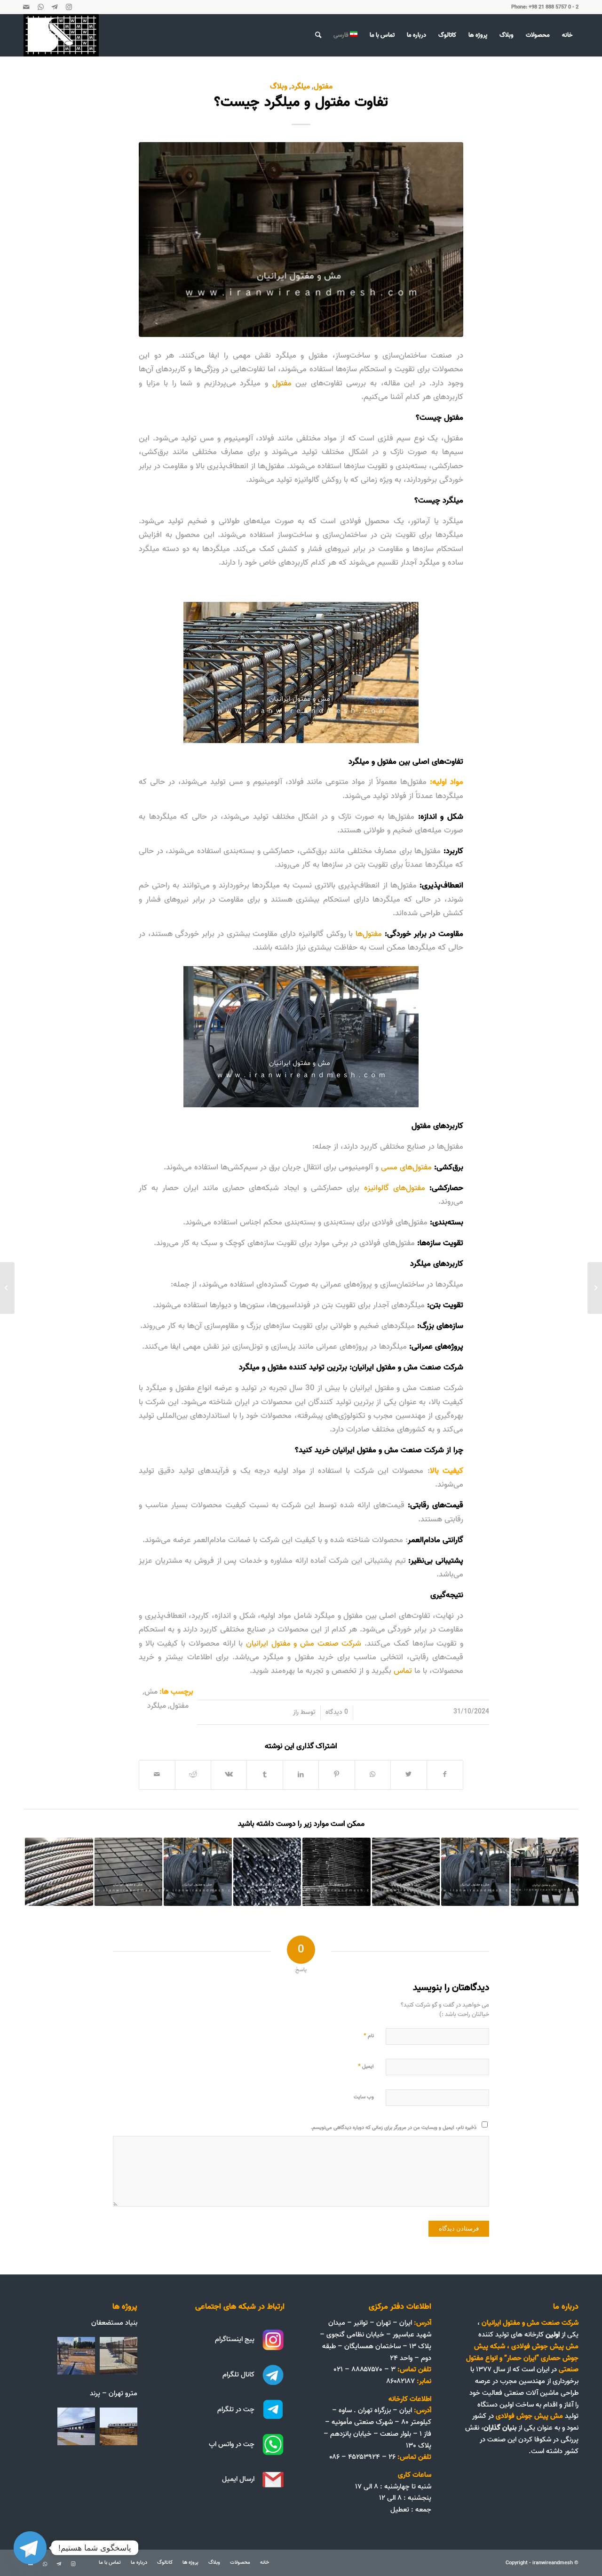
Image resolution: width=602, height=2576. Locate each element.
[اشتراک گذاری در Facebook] (445, 1775)
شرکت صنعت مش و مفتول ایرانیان (304, 1643)
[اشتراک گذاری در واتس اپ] (373, 1775)
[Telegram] (30, 2548)
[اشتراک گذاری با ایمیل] (157, 1775)
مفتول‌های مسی (408, 1167)
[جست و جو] (318, 35)
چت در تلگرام (236, 2409)
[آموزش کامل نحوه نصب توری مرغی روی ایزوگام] (595, 1288)
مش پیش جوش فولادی (545, 2346)
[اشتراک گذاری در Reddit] (193, 1775)
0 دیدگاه (337, 1712)
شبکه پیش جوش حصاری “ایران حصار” (526, 2352)
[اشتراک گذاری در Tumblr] (265, 1775)
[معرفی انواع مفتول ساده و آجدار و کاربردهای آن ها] (545, 1872)
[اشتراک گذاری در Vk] (229, 1775)
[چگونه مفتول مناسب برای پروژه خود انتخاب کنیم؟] (198, 1872)
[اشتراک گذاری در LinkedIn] (301, 1775)
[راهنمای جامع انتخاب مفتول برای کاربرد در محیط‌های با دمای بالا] (267, 1872)
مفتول (323, 86)
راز (296, 1712)
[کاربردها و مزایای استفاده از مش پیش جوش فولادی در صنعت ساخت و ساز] (337, 1872)
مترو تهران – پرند (114, 2393)
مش (151, 1692)
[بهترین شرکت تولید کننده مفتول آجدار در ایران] (59, 1872)
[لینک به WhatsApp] (40, 7)
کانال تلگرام (238, 2375)
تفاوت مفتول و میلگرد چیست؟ (301, 102)
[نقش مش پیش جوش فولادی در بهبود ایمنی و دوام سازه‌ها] (129, 1872)
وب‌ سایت (364, 2097)
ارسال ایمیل (238, 2479)
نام (369, 2035)
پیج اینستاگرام (235, 2339)
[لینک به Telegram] (55, 7)
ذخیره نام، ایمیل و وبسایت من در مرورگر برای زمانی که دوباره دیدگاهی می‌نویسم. (394, 2128)
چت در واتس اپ (232, 2444)
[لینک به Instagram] (69, 7)
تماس (403, 1671)
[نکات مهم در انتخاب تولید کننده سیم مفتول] (475, 1872)
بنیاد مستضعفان (114, 2323)
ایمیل (366, 2066)
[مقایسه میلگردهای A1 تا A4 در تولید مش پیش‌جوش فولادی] (406, 1872)
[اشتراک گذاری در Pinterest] (337, 1775)
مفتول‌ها (369, 934)
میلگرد (301, 86)
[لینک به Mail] (26, 7)
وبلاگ (279, 86)
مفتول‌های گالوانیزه (395, 1188)
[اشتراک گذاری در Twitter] (408, 1775)
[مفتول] (301, 240)
